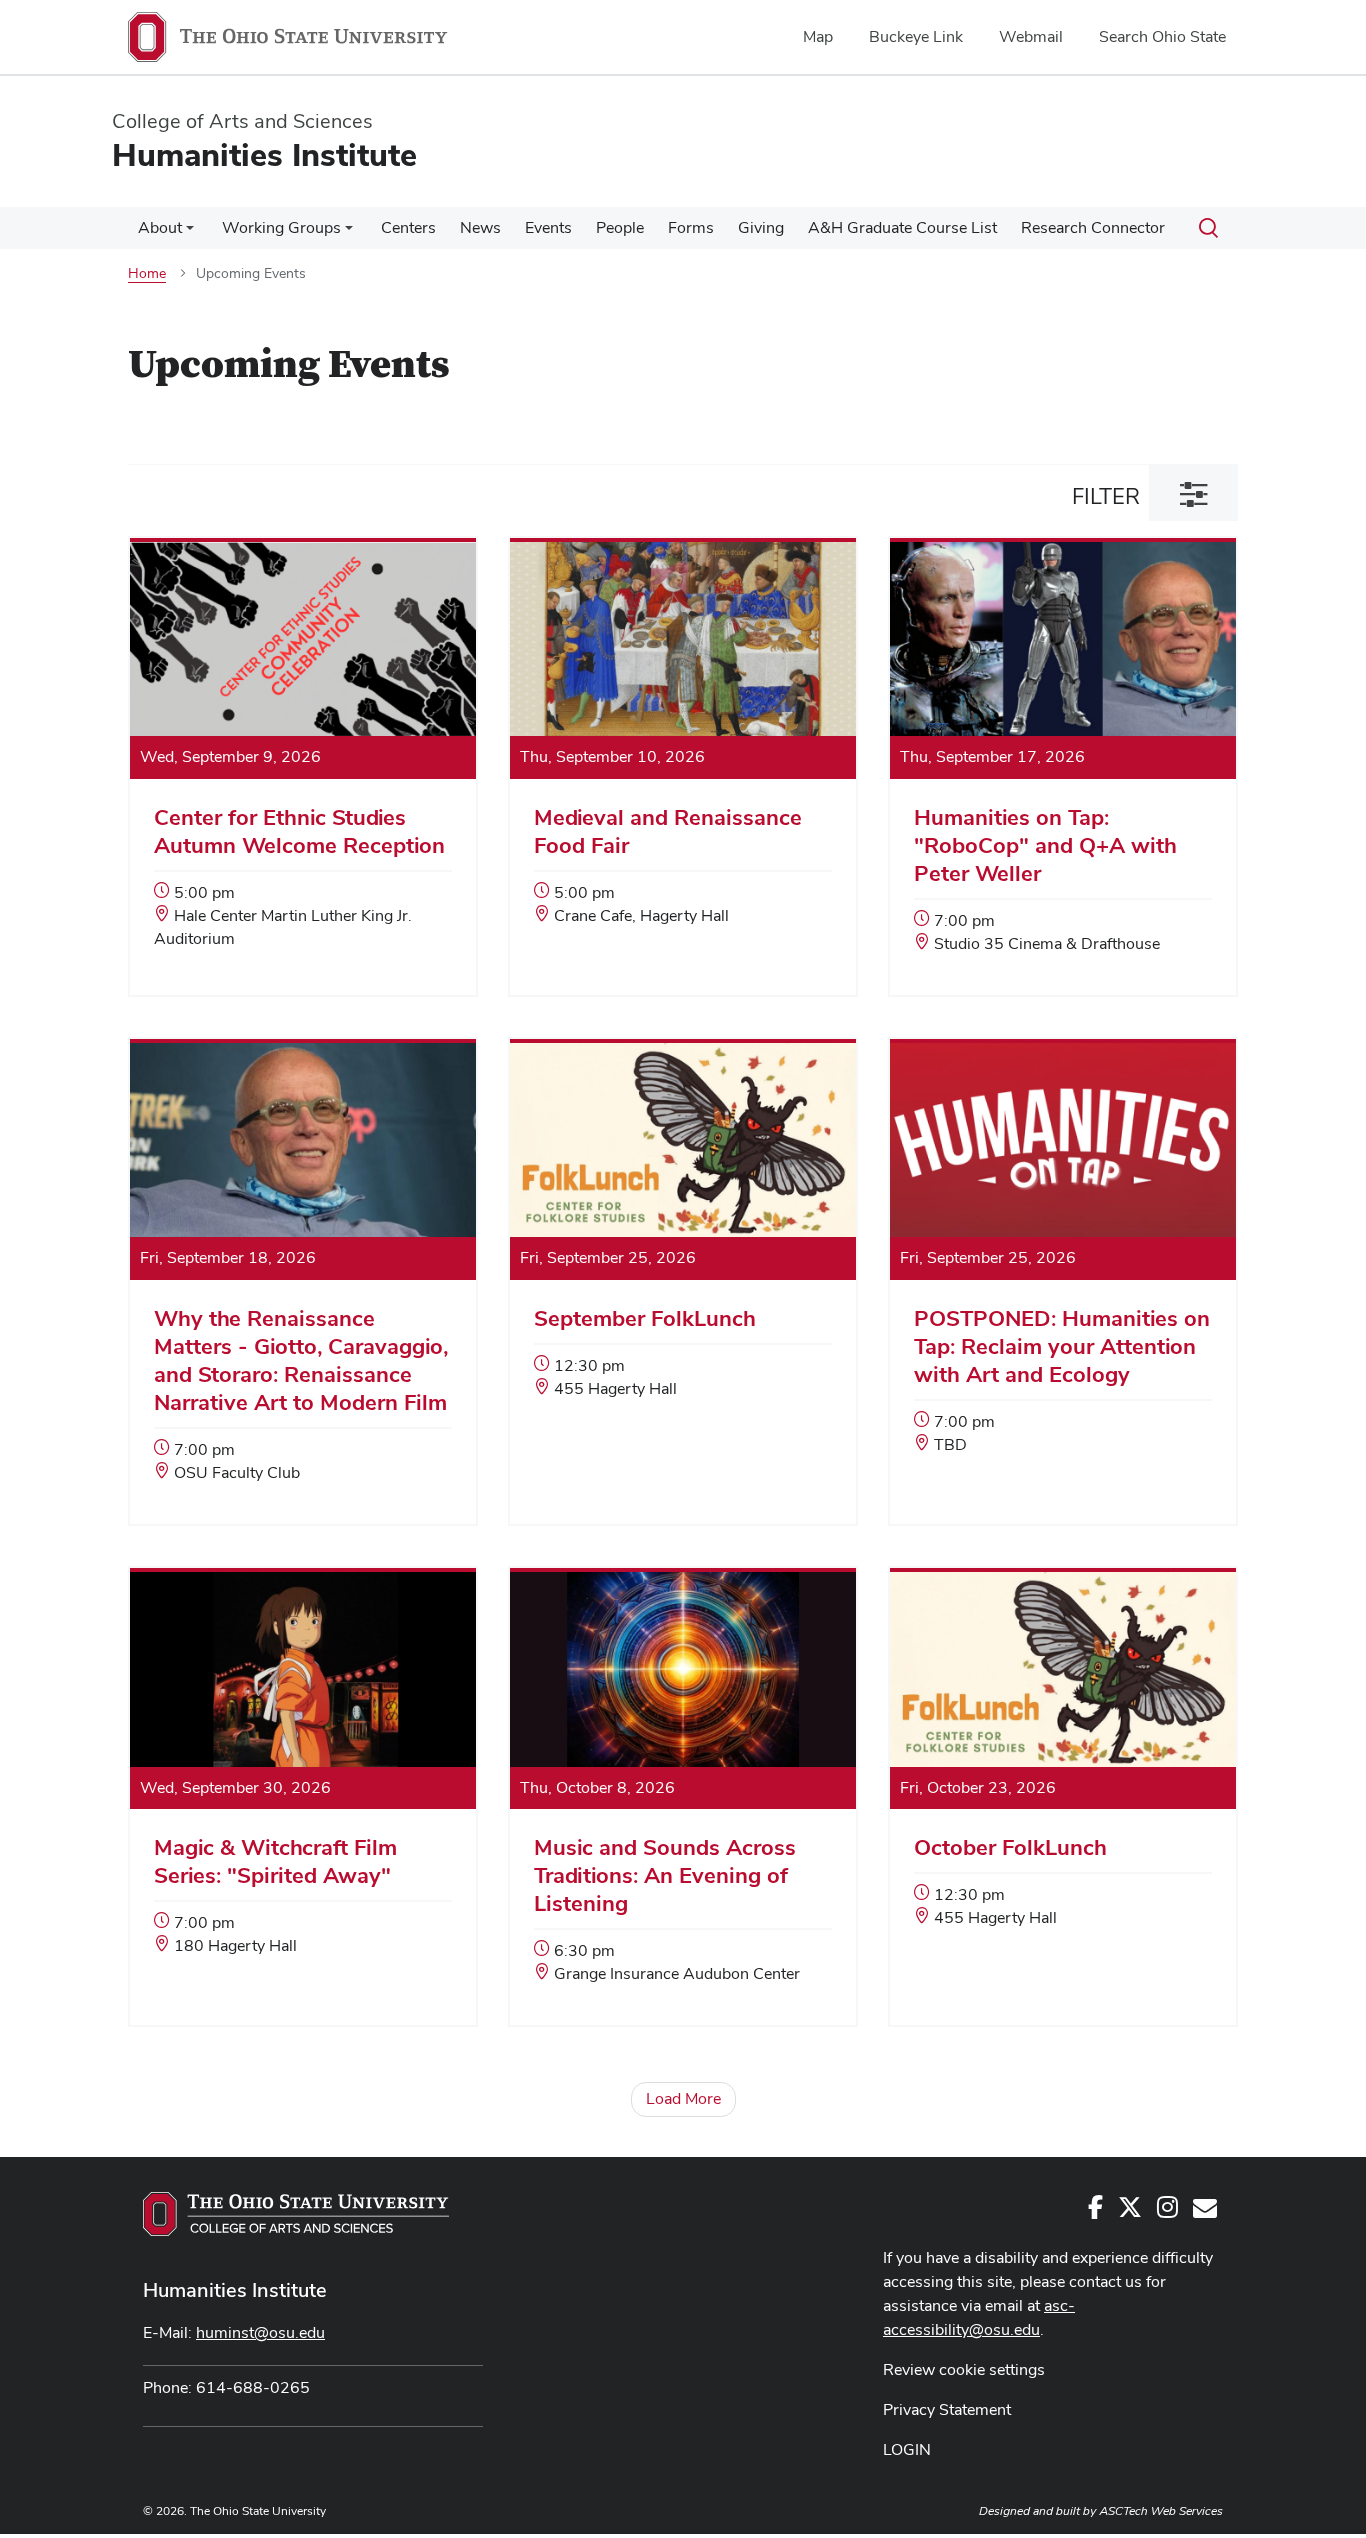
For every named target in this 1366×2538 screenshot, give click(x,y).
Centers (408, 227)
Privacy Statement (947, 2409)
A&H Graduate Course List (902, 227)
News (480, 227)
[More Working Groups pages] (349, 233)
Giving (761, 227)
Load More (683, 2098)
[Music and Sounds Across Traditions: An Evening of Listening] (683, 1798)
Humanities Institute (235, 2290)
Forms (691, 227)
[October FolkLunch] (1063, 1770)
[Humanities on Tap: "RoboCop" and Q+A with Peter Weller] (1063, 768)
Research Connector (1093, 227)
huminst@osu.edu (260, 2332)
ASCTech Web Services (1161, 2511)
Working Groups (281, 227)
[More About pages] (190, 233)
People (620, 227)
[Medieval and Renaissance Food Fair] (683, 754)
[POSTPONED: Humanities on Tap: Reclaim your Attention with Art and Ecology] (1063, 1269)
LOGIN (907, 2449)
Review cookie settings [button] (964, 2369)
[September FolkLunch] (683, 1241)
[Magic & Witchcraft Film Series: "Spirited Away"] (303, 1784)
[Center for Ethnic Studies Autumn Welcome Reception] (303, 766)
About (160, 227)
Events (548, 227)
